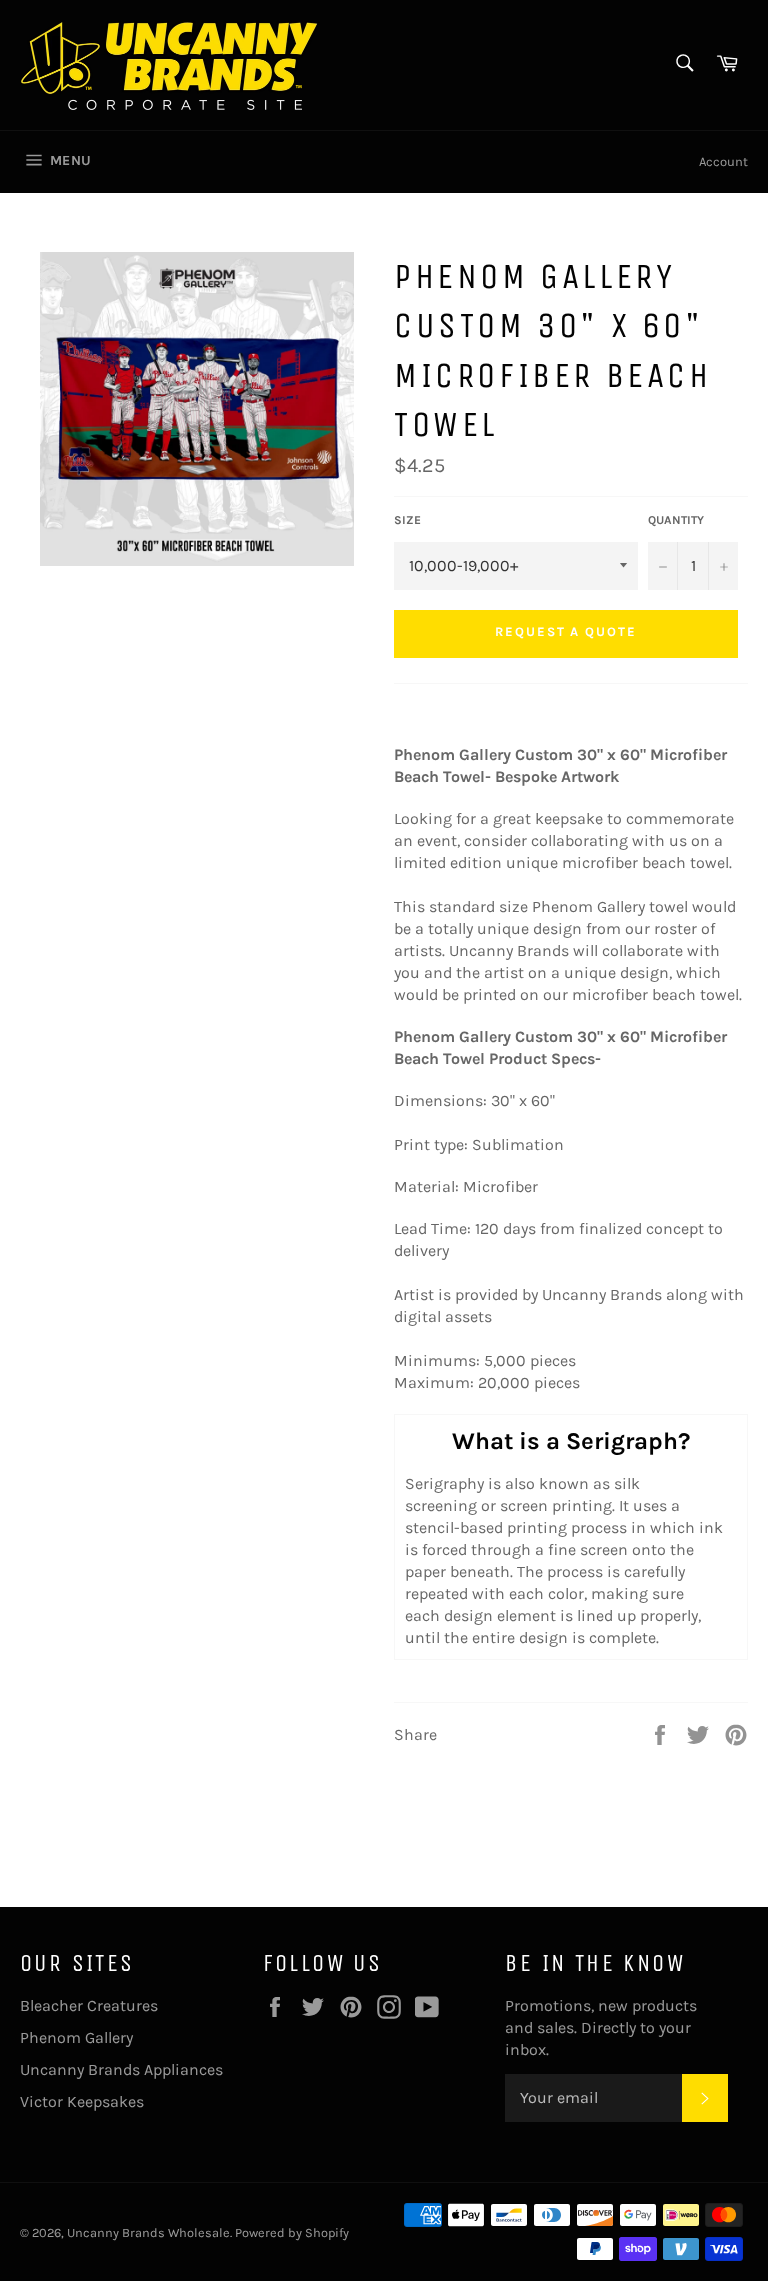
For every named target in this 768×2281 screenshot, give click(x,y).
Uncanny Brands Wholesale (148, 2232)
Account (723, 161)
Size (407, 520)
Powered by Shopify (292, 2232)
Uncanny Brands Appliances (121, 2069)
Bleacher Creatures (89, 2005)
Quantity (676, 520)
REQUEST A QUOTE (566, 631)
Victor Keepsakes (82, 2101)
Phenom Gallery (76, 2037)
